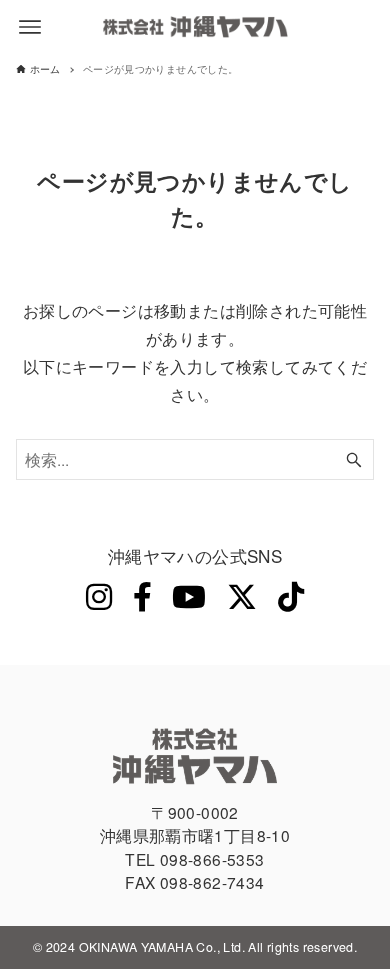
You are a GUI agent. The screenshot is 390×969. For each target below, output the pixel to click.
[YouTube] (189, 595)
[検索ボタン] (354, 459)
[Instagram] (99, 595)
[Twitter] (242, 595)
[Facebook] (142, 595)
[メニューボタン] (30, 27)
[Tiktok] (291, 595)
